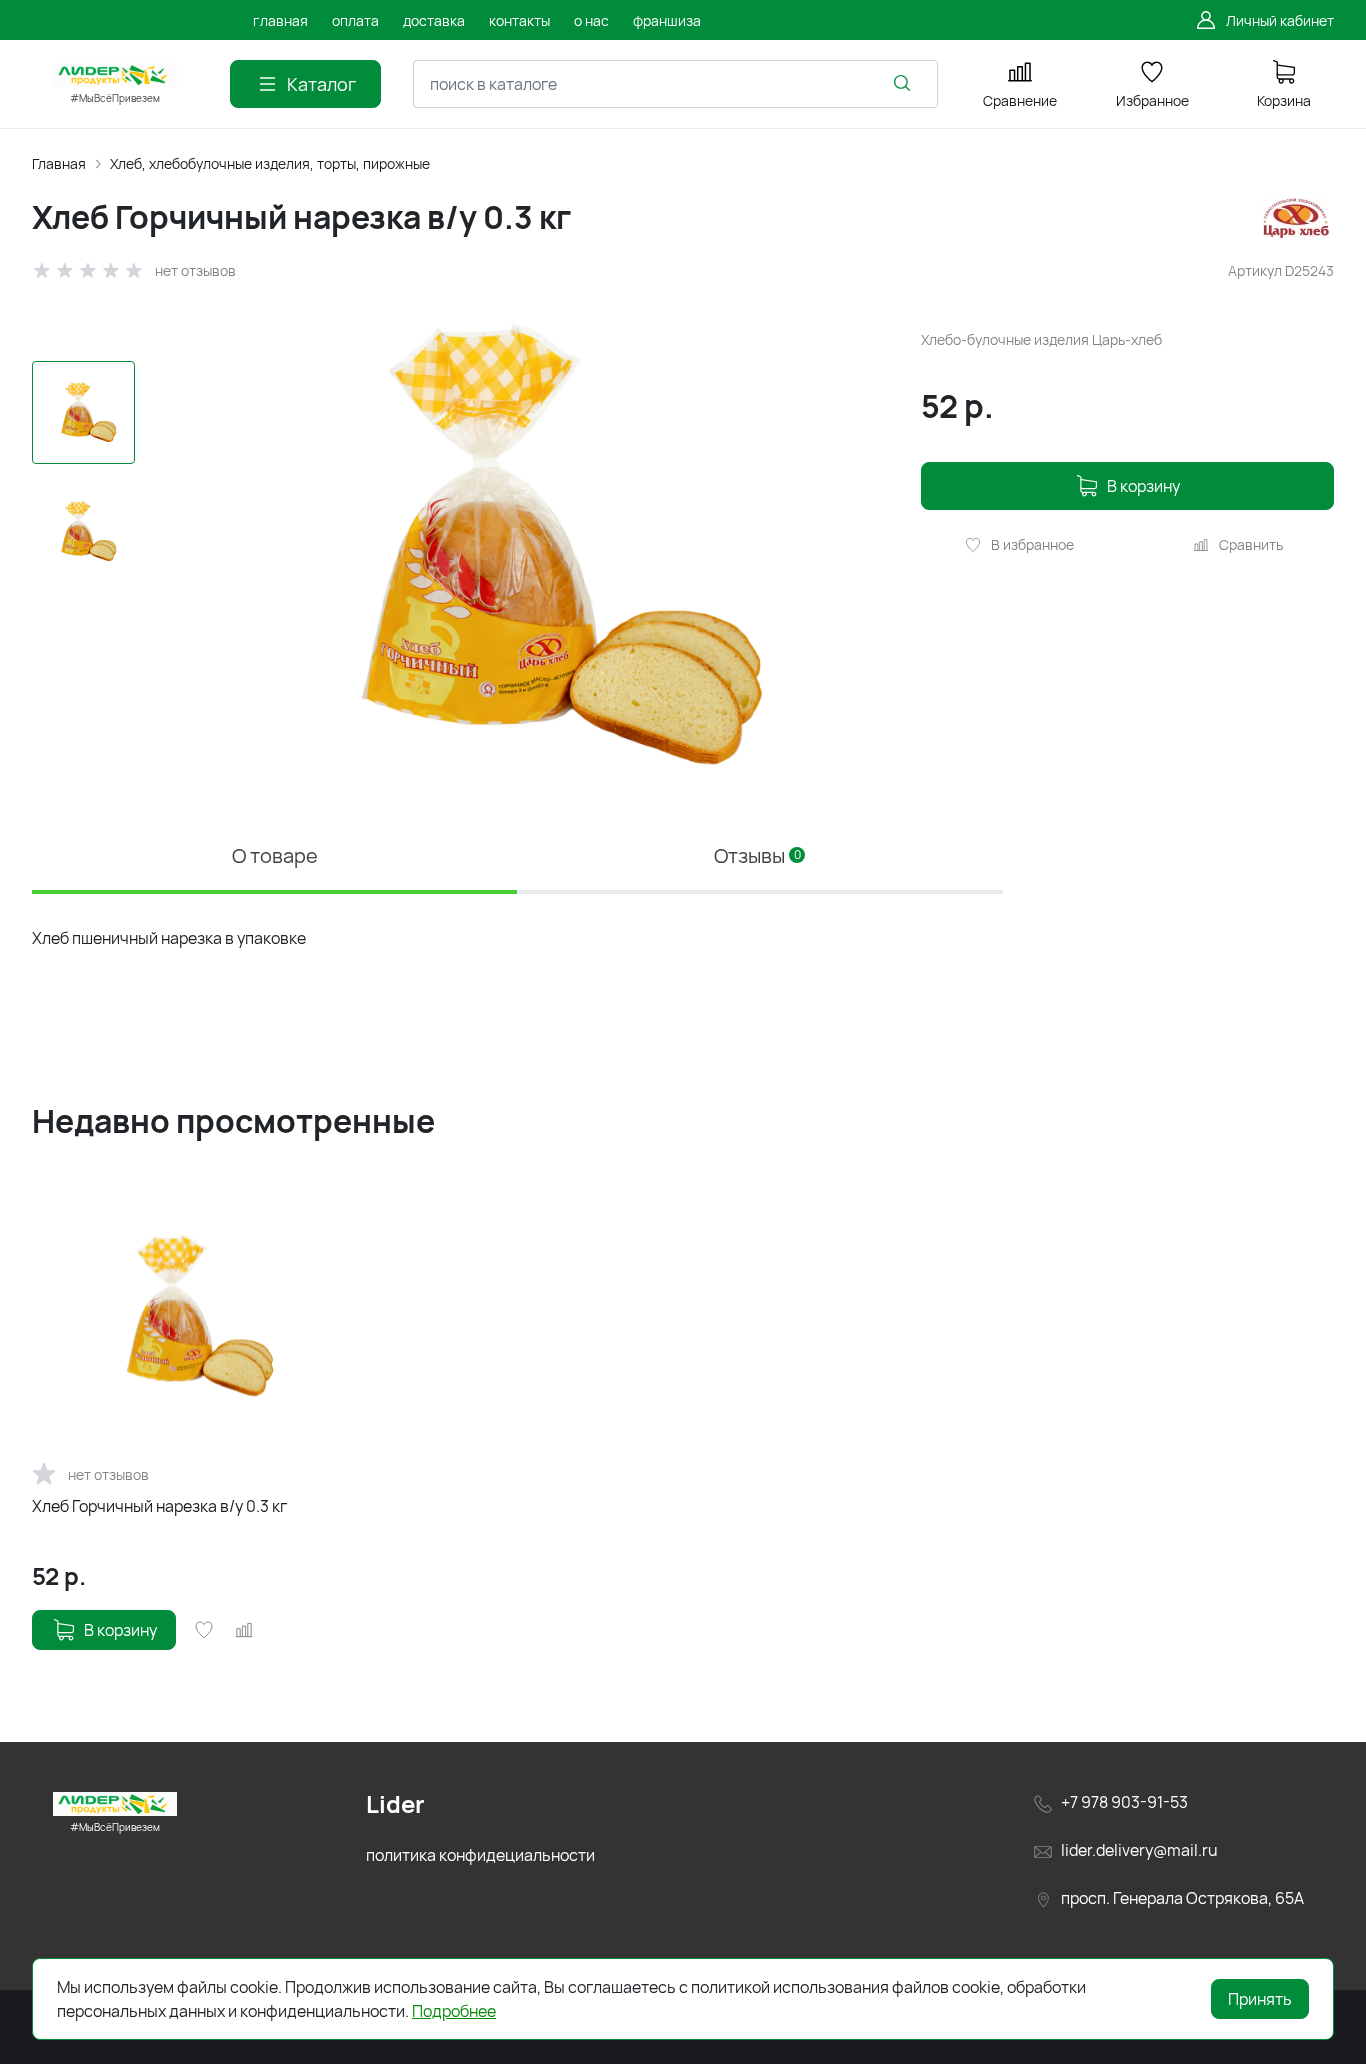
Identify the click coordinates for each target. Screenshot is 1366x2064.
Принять (1260, 1999)
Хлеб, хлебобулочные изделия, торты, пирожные (270, 163)
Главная (59, 163)
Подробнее (454, 2011)
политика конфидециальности (480, 1855)
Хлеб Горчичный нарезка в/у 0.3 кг (159, 1506)
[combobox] (675, 84)
